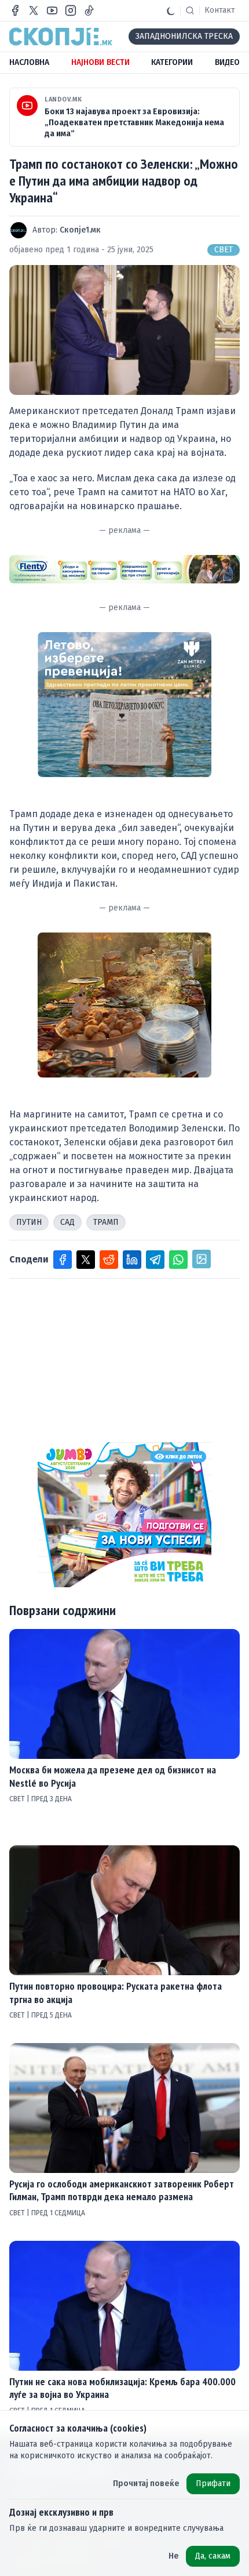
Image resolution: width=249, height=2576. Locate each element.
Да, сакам (213, 2556)
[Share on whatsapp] (178, 1260)
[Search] (190, 10)
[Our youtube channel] (52, 10)
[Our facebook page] (15, 10)
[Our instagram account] (71, 10)
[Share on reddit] (109, 1260)
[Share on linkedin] (132, 1260)
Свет (224, 250)
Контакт (220, 10)
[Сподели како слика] (202, 1259)
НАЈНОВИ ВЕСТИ (100, 62)
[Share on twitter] (86, 1260)
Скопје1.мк (80, 230)
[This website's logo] (61, 37)
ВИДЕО (227, 62)
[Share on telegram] (155, 1260)
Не (174, 2556)
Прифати (213, 2484)
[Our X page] (34, 10)
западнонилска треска (184, 36)
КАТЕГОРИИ (172, 62)
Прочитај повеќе (146, 2484)
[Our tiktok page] (89, 10)
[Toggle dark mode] (171, 10)
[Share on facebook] (63, 1260)
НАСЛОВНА (29, 62)
